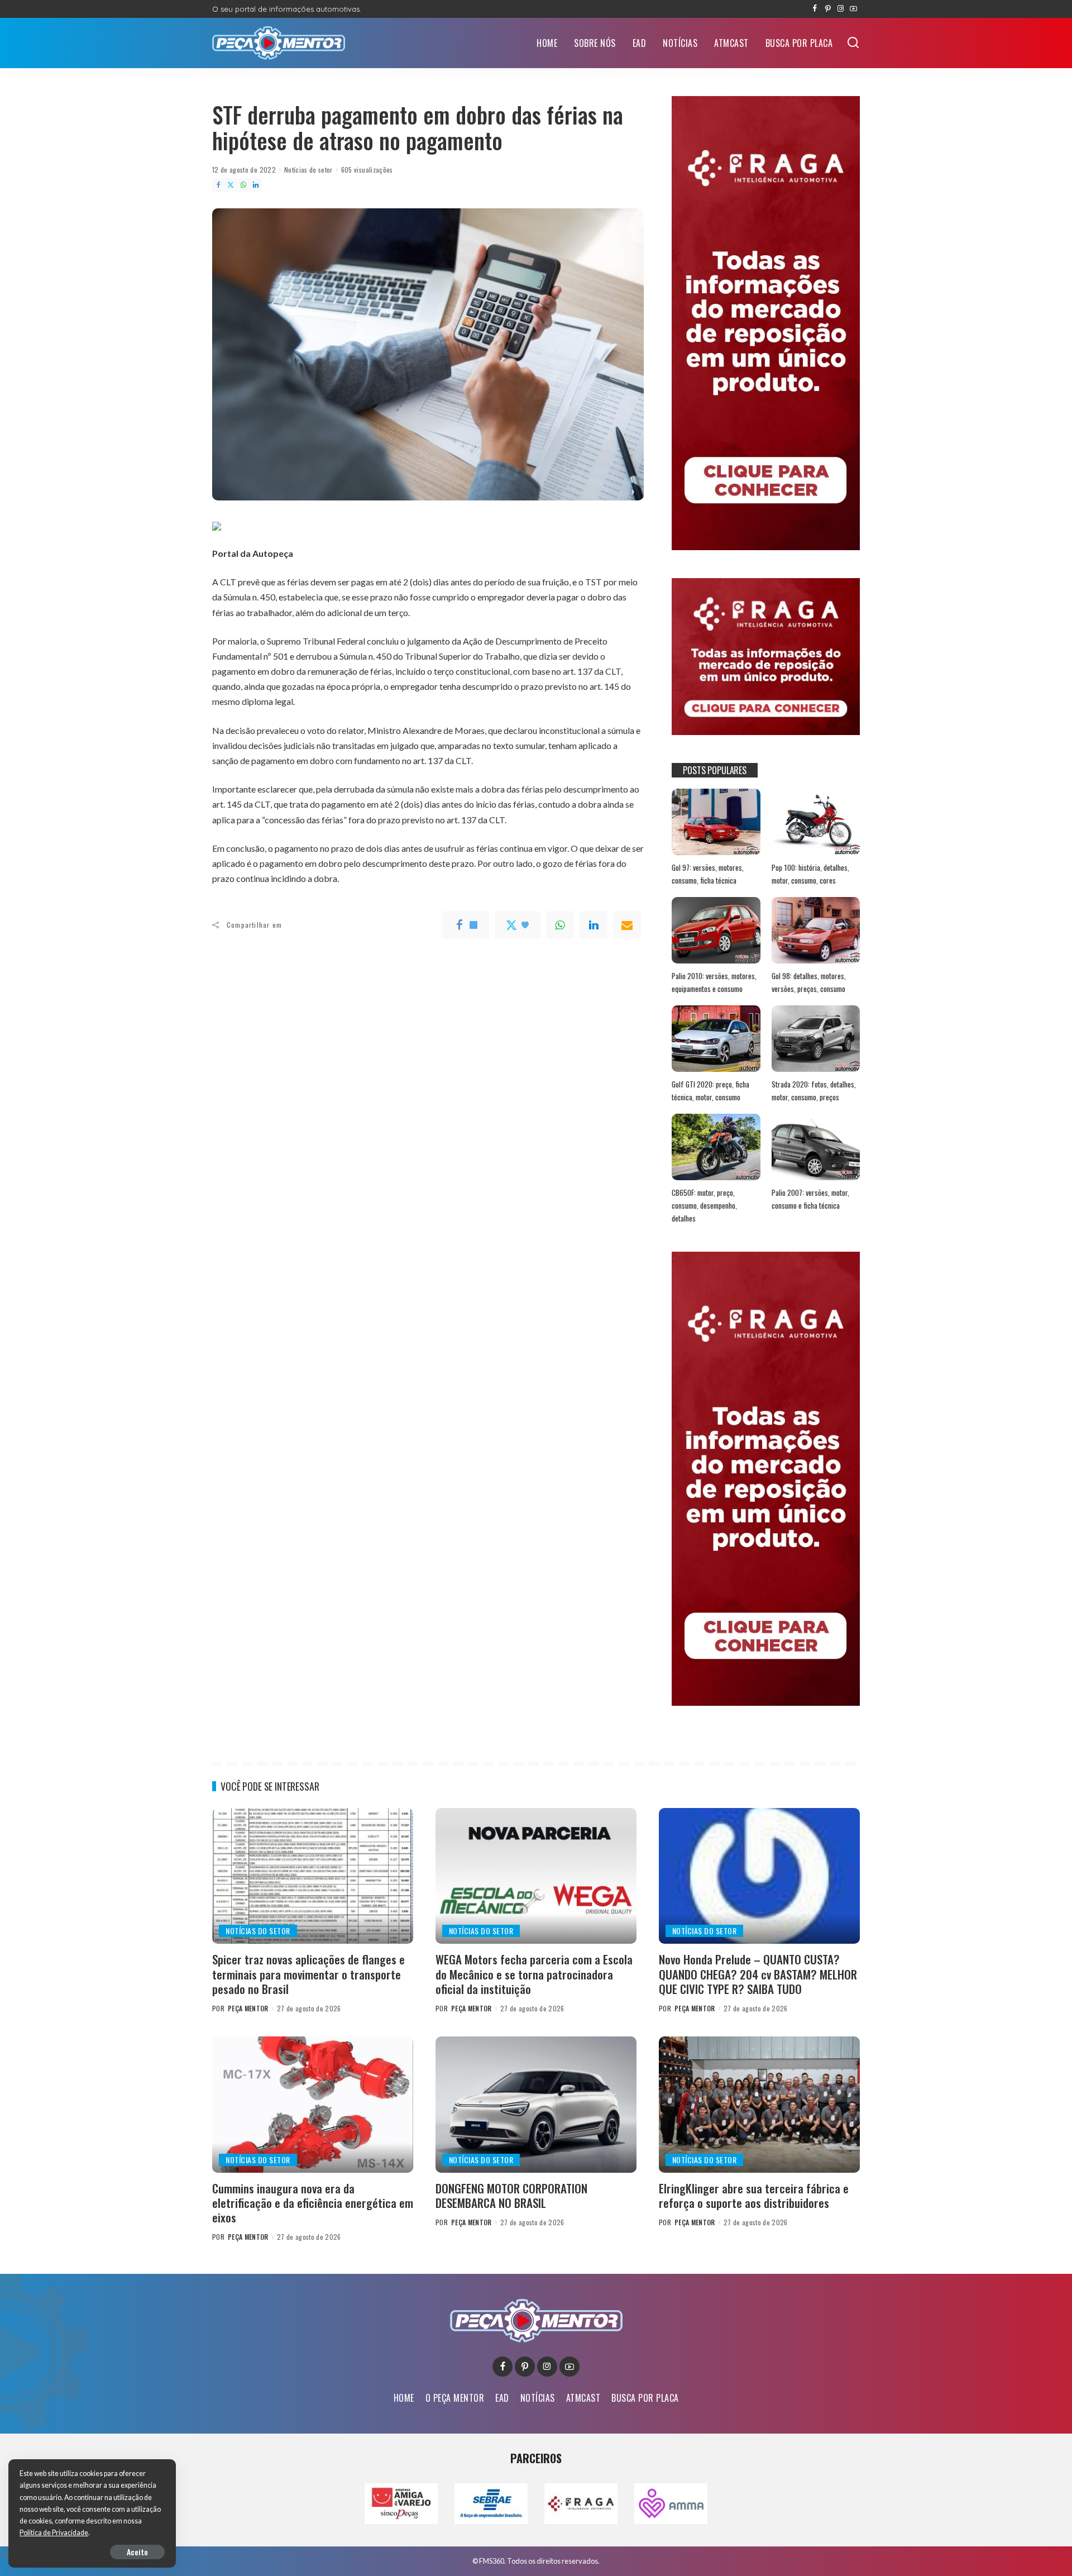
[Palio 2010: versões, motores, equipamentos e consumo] (716, 930)
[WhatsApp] (243, 185)
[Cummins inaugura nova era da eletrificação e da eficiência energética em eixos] (313, 2104)
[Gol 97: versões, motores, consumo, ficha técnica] (716, 822)
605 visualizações (367, 170)
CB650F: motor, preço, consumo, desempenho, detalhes (704, 1205)
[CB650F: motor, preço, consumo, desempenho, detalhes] (716, 1147)
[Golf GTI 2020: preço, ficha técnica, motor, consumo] (716, 1039)
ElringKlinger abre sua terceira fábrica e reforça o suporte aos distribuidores (754, 2195)
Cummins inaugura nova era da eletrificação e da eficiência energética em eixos (313, 2203)
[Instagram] (841, 9)
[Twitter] (231, 185)
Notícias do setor (308, 170)
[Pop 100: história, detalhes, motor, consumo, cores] (816, 822)
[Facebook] (815, 9)
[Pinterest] (828, 9)
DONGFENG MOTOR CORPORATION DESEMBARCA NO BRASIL (511, 2195)
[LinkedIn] (256, 185)
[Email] (627, 925)
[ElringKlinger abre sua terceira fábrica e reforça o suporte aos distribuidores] (759, 2104)
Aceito (137, 2552)
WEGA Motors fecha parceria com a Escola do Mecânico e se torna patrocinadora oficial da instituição (534, 1974)
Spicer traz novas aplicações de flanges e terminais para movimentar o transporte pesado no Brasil (308, 1974)
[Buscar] (853, 43)
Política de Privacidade (54, 2533)
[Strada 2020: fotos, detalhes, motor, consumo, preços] (816, 1039)
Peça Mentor (248, 2008)
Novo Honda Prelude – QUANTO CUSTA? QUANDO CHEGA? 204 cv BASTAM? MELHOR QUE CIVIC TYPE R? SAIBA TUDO (758, 1974)
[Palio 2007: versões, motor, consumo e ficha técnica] (816, 1147)
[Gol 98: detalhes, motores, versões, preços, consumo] (816, 930)
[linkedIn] (594, 925)
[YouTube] (853, 9)
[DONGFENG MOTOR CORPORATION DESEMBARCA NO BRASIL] (536, 2104)
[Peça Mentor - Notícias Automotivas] (279, 43)
